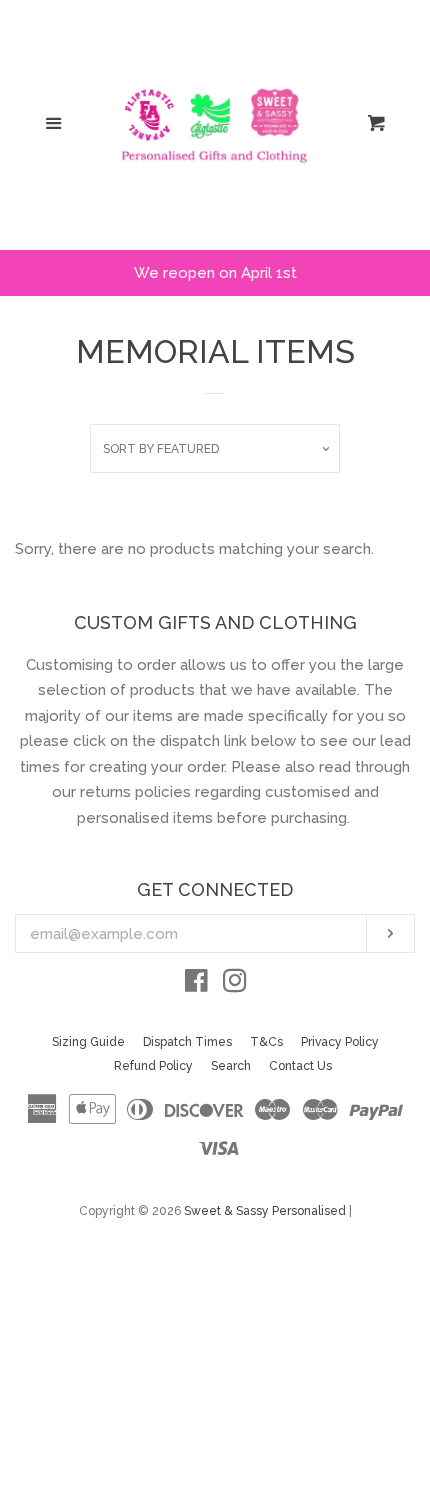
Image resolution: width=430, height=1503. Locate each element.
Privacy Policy (340, 1042)
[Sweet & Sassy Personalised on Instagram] (235, 985)
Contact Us (300, 1066)
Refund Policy (153, 1066)
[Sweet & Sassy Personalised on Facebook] (196, 985)
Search (231, 1066)
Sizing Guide (88, 1042)
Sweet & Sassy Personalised (265, 1211)
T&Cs (266, 1042)
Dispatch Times (187, 1042)
